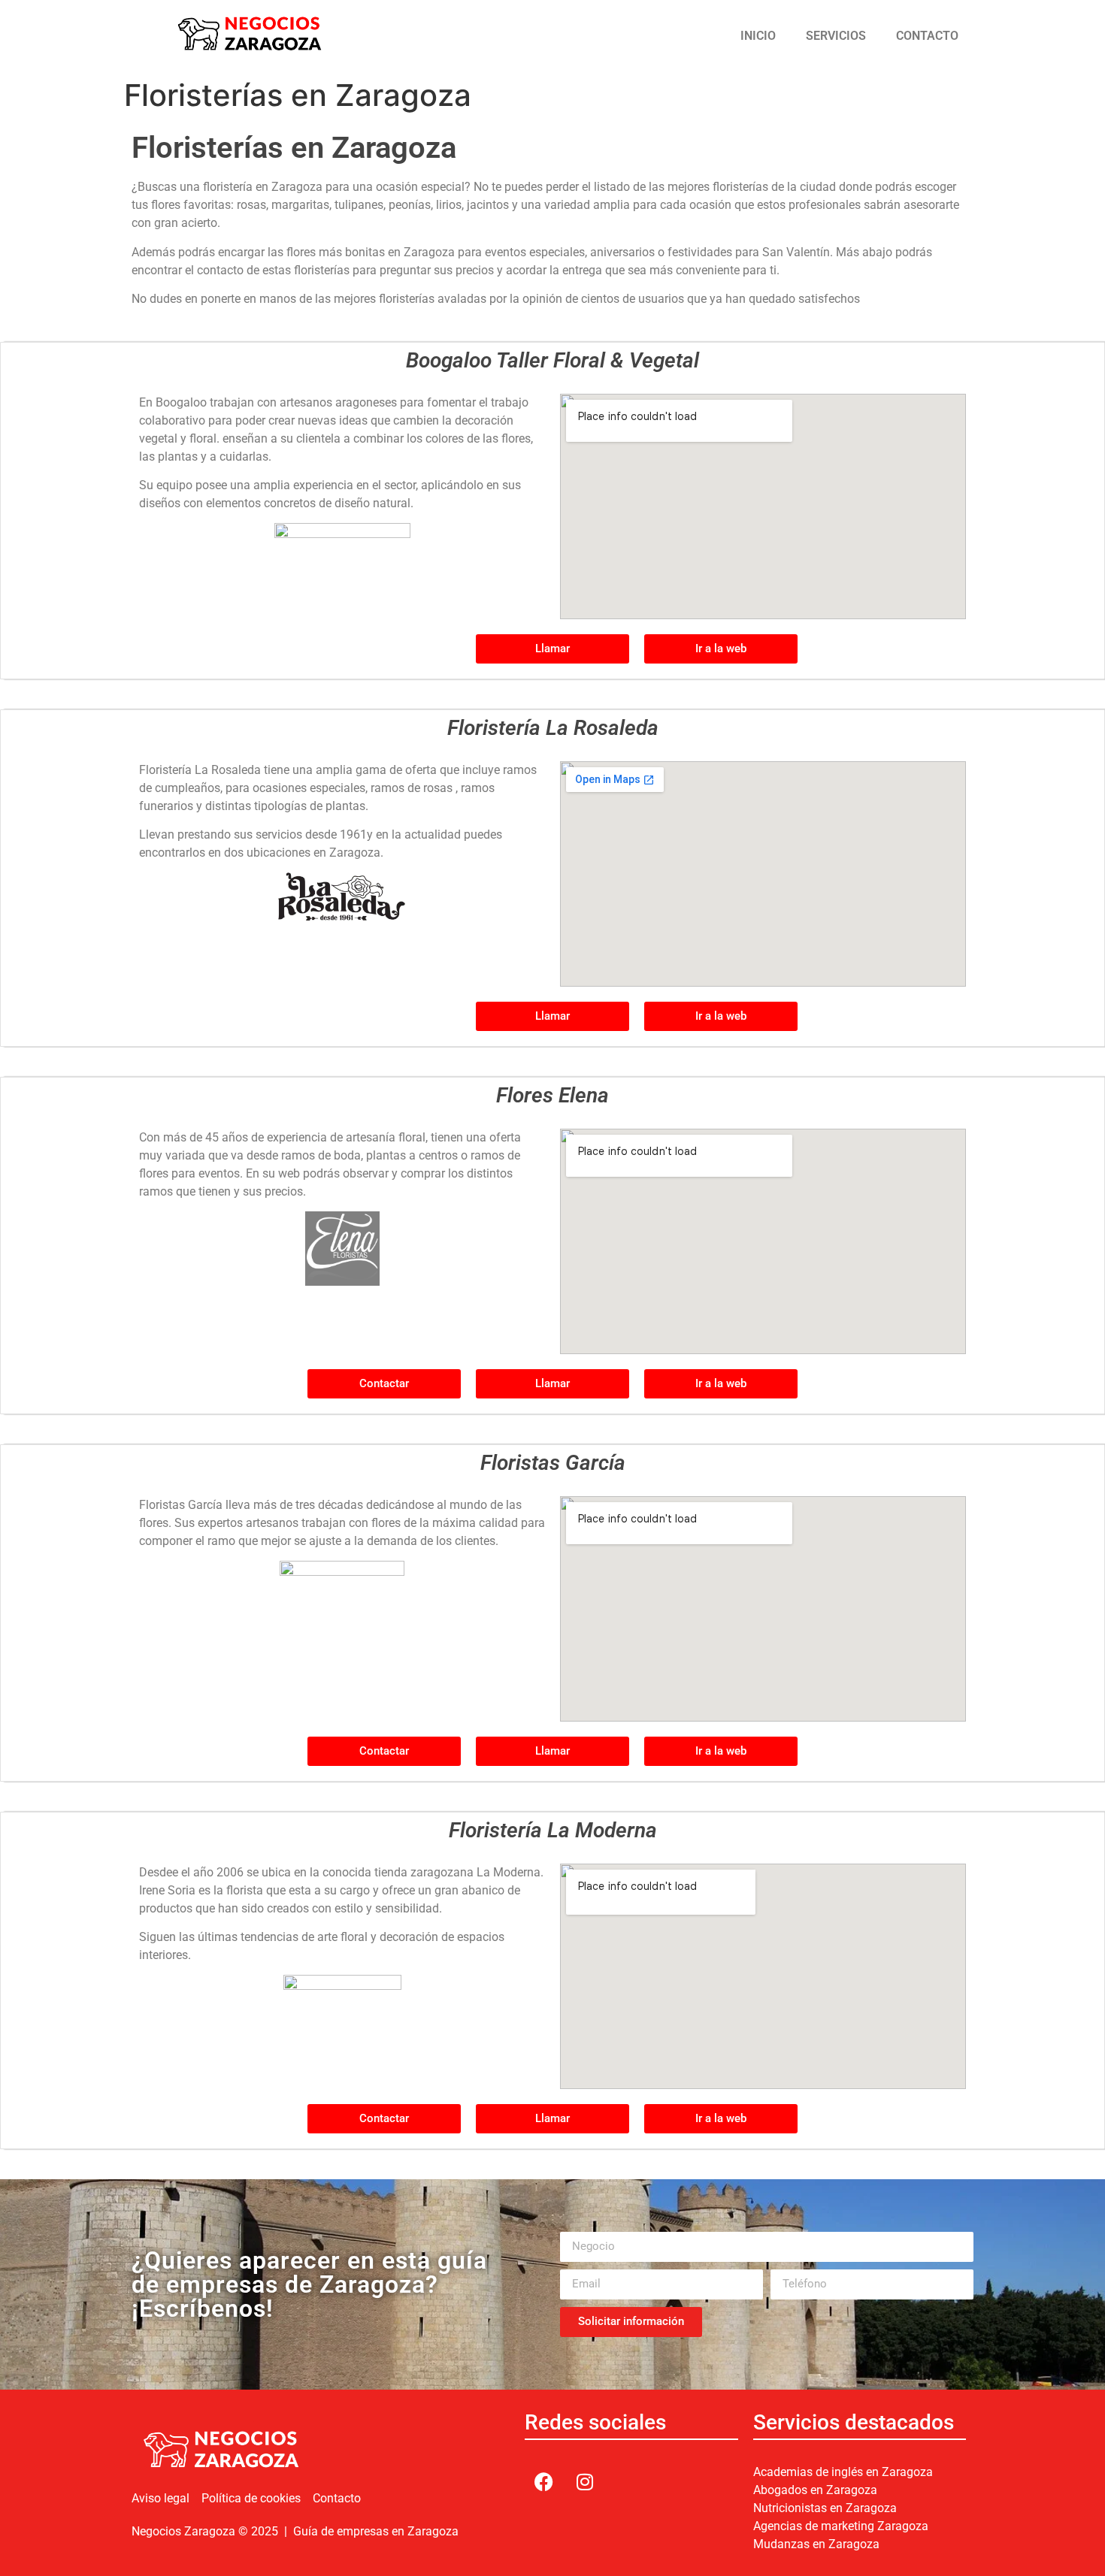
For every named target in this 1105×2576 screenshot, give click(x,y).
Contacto (927, 36)
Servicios (836, 36)
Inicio (758, 36)
